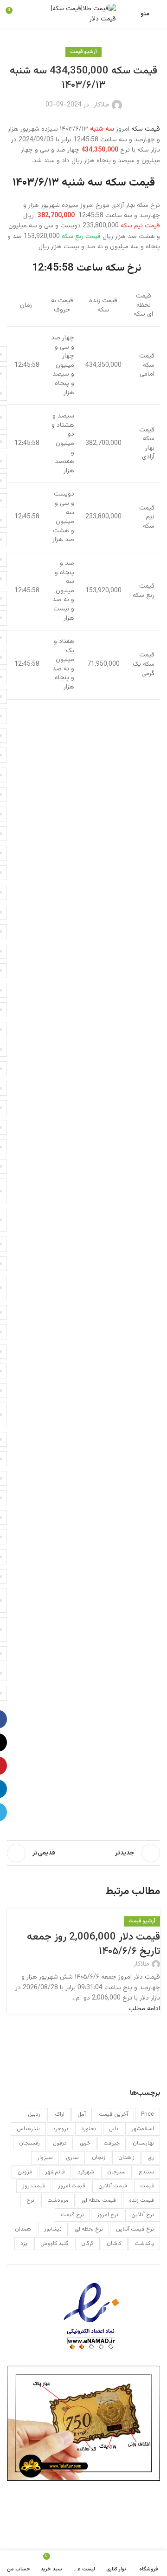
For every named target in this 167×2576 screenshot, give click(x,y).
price (148, 2114)
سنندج (146, 2172)
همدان (23, 2229)
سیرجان (116, 2172)
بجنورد (89, 2129)
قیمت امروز (72, 2186)
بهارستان (143, 2143)
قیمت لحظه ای (99, 2200)
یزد (24, 2244)
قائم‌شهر (55, 2172)
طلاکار (102, 105)
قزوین (25, 2172)
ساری (72, 2158)
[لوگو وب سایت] (83, 14)
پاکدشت (144, 2244)
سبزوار (45, 2158)
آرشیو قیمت (83, 52)
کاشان (114, 2244)
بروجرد (61, 2129)
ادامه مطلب (144, 2009)
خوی (85, 2143)
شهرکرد (86, 2172)
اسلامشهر (143, 2129)
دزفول (60, 2143)
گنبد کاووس (54, 2244)
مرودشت (58, 2200)
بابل (114, 2129)
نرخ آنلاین (143, 2215)
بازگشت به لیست (83, 1853)
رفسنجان (29, 2143)
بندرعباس (28, 2129)
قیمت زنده (141, 2200)
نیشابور (53, 2229)
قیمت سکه (146, 129)
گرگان (87, 2244)
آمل (82, 2114)
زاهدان (126, 2158)
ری (151, 2158)
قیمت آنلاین (113, 2186)
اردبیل (35, 2114)
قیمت (147, 2186)
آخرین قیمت (113, 2114)
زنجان (99, 2158)
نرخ (30, 2200)
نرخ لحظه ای (89, 2229)
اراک (60, 2114)
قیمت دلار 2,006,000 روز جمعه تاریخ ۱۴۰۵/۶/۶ (93, 1944)
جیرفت (112, 2143)
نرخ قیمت (72, 2215)
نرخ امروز (108, 2215)
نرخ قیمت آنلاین (135, 2229)
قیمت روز (34, 2186)
